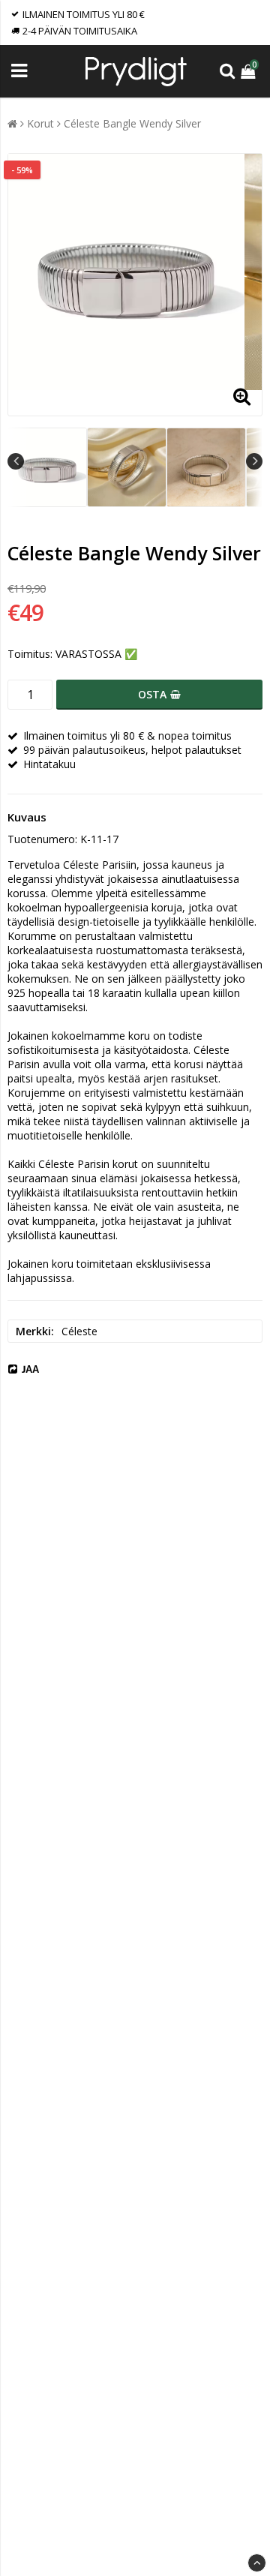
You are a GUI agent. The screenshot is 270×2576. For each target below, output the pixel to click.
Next (254, 461)
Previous (16, 461)
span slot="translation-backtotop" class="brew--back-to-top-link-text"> (257, 2563)
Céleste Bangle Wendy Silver (132, 123)
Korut (40, 123)
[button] (250, 71)
